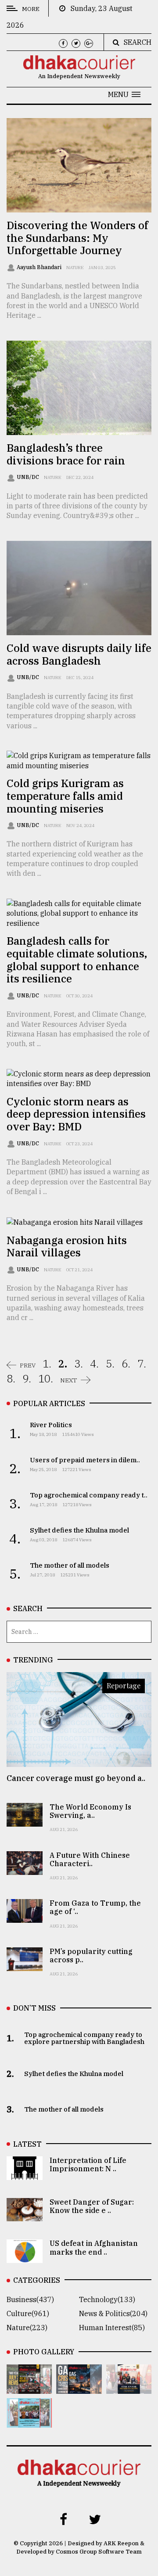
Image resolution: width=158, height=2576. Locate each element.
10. (46, 1378)
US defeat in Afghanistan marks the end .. (94, 2247)
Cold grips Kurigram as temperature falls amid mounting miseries (65, 796)
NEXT (69, 1380)
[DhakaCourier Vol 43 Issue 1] (129, 2388)
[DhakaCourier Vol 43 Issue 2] (79, 2388)
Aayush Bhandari (40, 267)
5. (110, 1364)
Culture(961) (28, 2313)
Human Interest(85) (112, 2328)
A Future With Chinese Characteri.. (90, 1859)
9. (27, 1378)
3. (79, 1364)
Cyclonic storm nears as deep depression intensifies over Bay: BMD (76, 1114)
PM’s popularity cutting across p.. (91, 1955)
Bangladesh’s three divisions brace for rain (66, 454)
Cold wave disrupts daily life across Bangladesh (79, 654)
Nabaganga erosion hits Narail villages (67, 1247)
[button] (124, 94)
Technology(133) (107, 2299)
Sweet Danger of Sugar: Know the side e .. (92, 2206)
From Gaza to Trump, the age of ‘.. (95, 1907)
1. (47, 1364)
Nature (75, 268)
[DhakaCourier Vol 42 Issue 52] (29, 2421)
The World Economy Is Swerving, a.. (90, 1811)
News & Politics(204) (113, 2313)
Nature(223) (27, 2328)
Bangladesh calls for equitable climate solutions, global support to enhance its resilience (77, 960)
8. (11, 1378)
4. (94, 1364)
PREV (28, 1365)
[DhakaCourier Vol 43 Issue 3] (29, 2388)
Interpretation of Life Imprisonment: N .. (88, 2164)
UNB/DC (29, 477)
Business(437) (30, 2299)
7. (142, 1364)
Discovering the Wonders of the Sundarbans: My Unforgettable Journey (77, 238)
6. (126, 1364)
